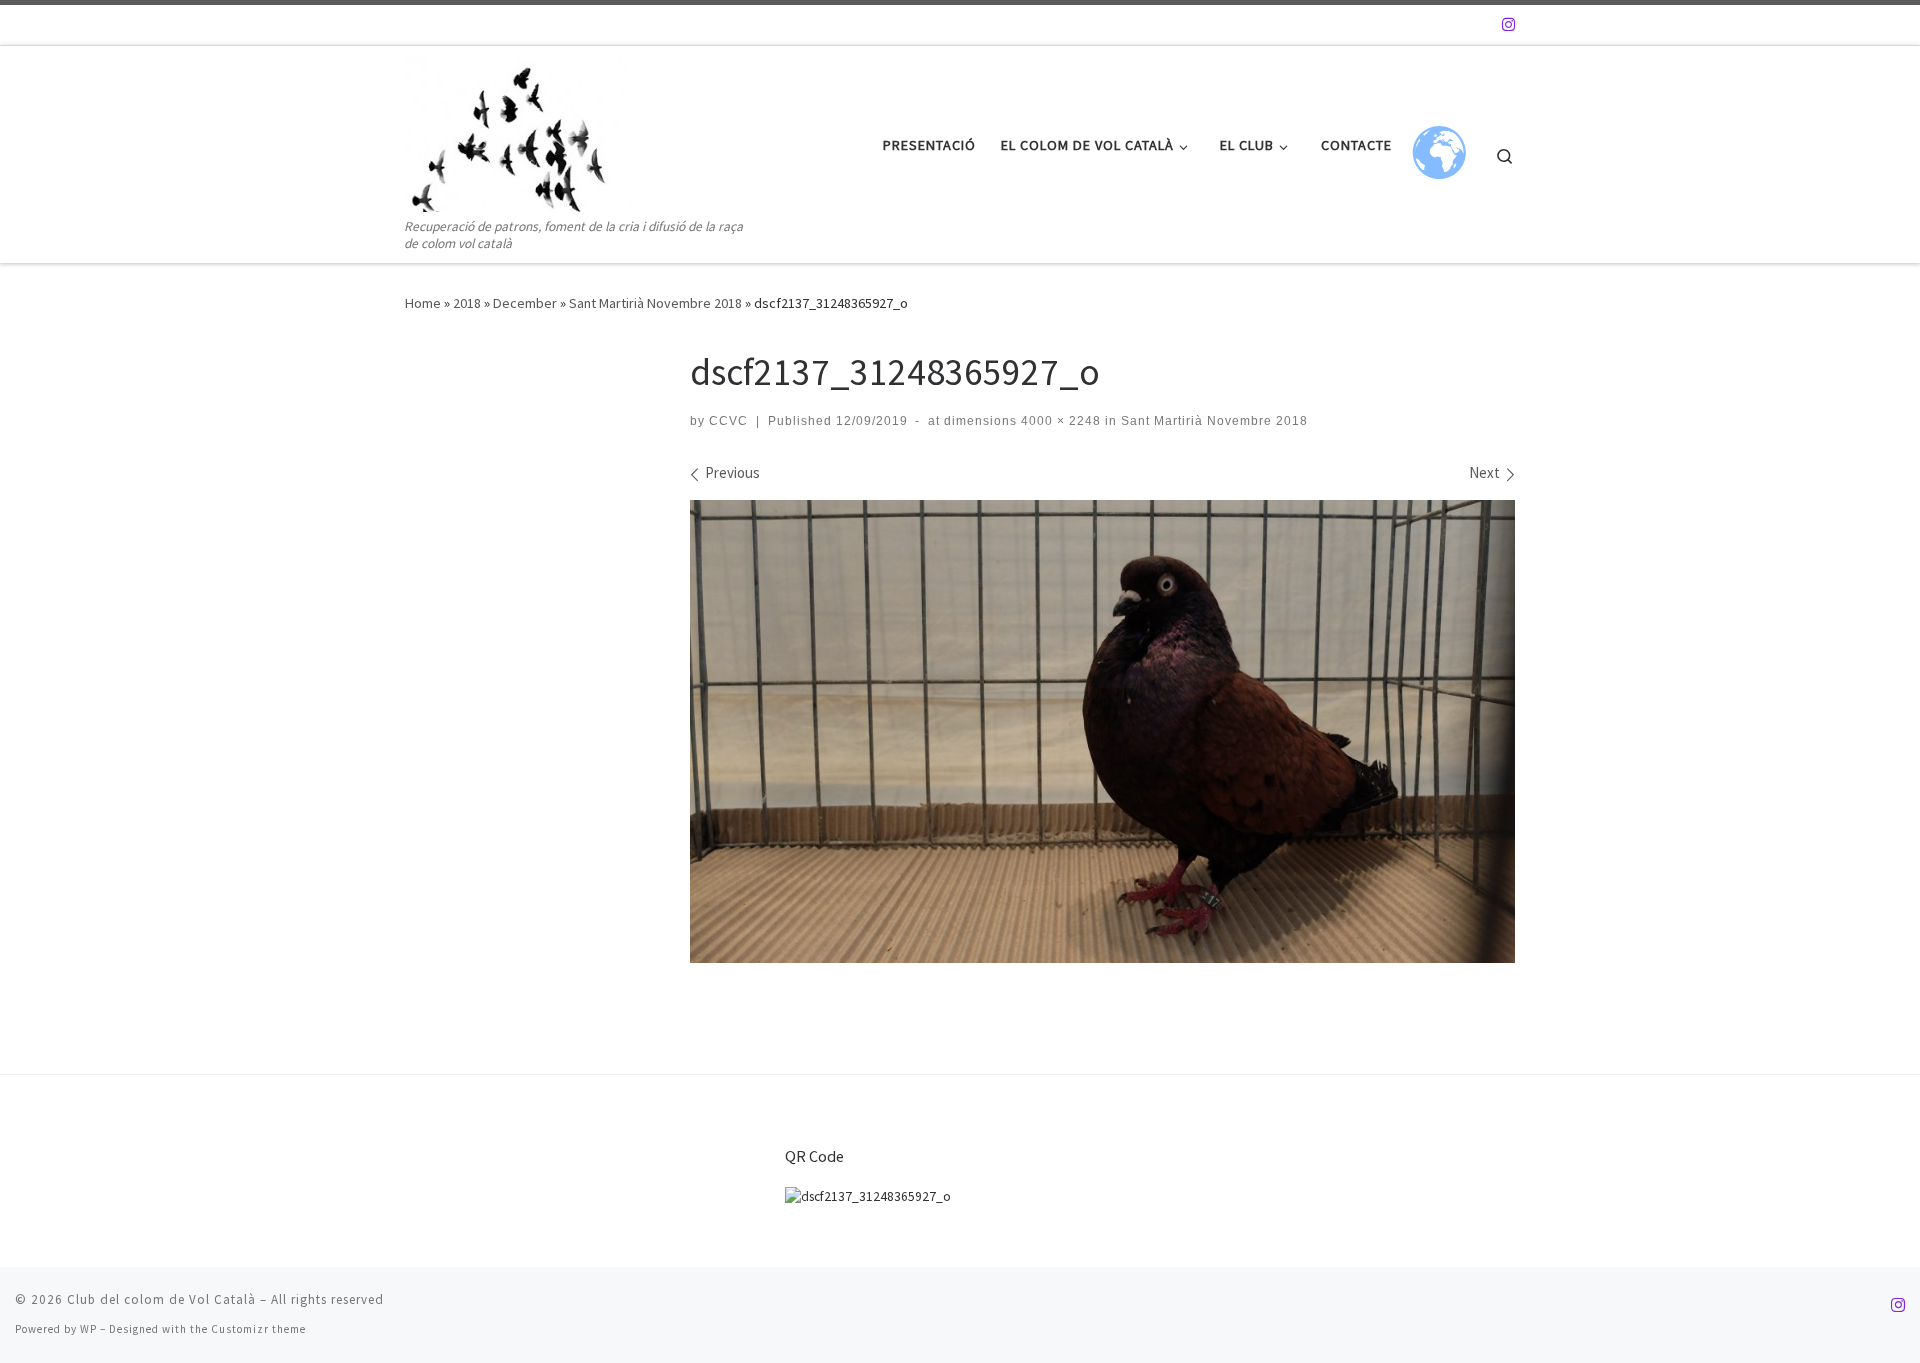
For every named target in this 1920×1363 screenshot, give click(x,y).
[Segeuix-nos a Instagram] (1508, 24)
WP (88, 1329)
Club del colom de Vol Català (161, 1299)
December (525, 303)
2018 (467, 303)
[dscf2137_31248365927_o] (1102, 731)
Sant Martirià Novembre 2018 (655, 303)
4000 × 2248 (1059, 421)
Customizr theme (258, 1329)
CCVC (728, 421)
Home (423, 303)
